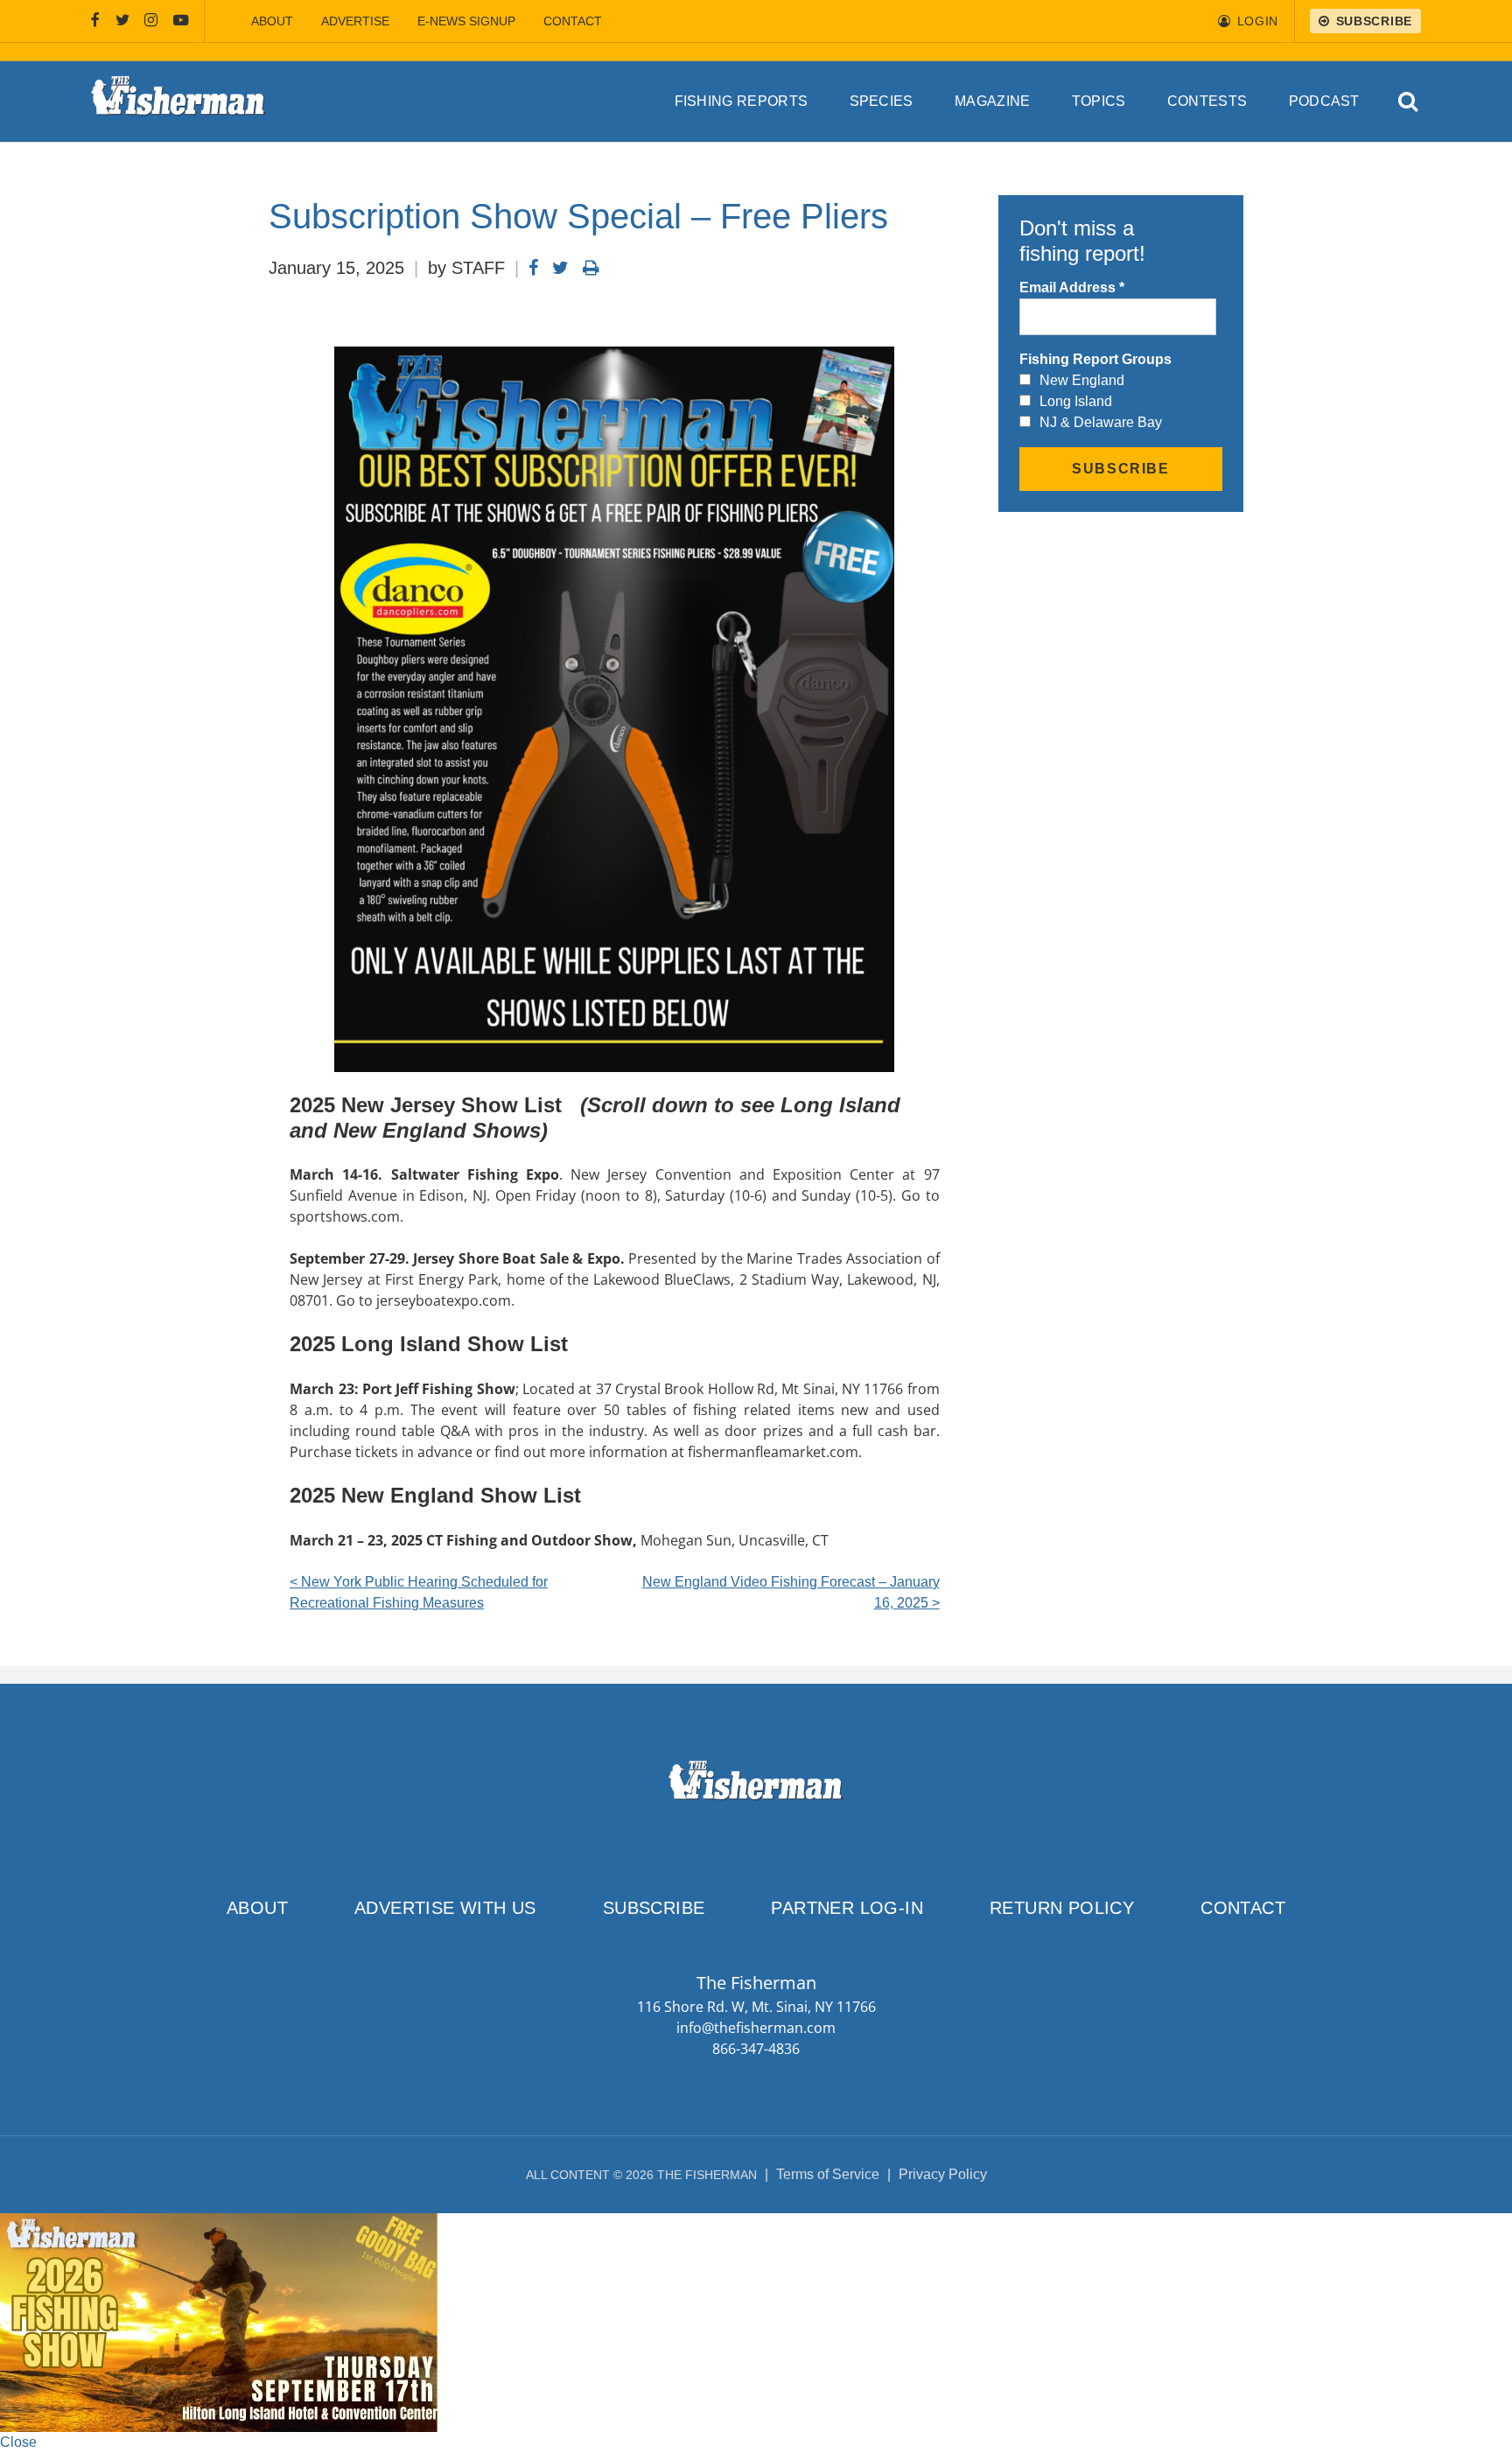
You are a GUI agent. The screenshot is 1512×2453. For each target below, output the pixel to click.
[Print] (591, 268)
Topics (1099, 101)
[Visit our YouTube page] (181, 21)
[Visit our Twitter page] (122, 21)
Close (18, 2442)
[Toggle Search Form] (1409, 102)
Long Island (1076, 401)
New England (1082, 380)
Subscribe (654, 1908)
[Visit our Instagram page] (151, 21)
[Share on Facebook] (533, 268)
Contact (573, 21)
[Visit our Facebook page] (95, 21)
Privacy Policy (943, 2174)
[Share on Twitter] (560, 268)
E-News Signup (466, 21)
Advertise (355, 21)
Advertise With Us (445, 1908)
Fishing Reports (742, 101)
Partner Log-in (847, 1908)
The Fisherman (178, 102)
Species (882, 101)
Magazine (993, 101)
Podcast (1324, 101)
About (272, 21)
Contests (1207, 101)
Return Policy (1062, 1908)
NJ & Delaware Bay (1101, 422)
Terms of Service (828, 2174)
